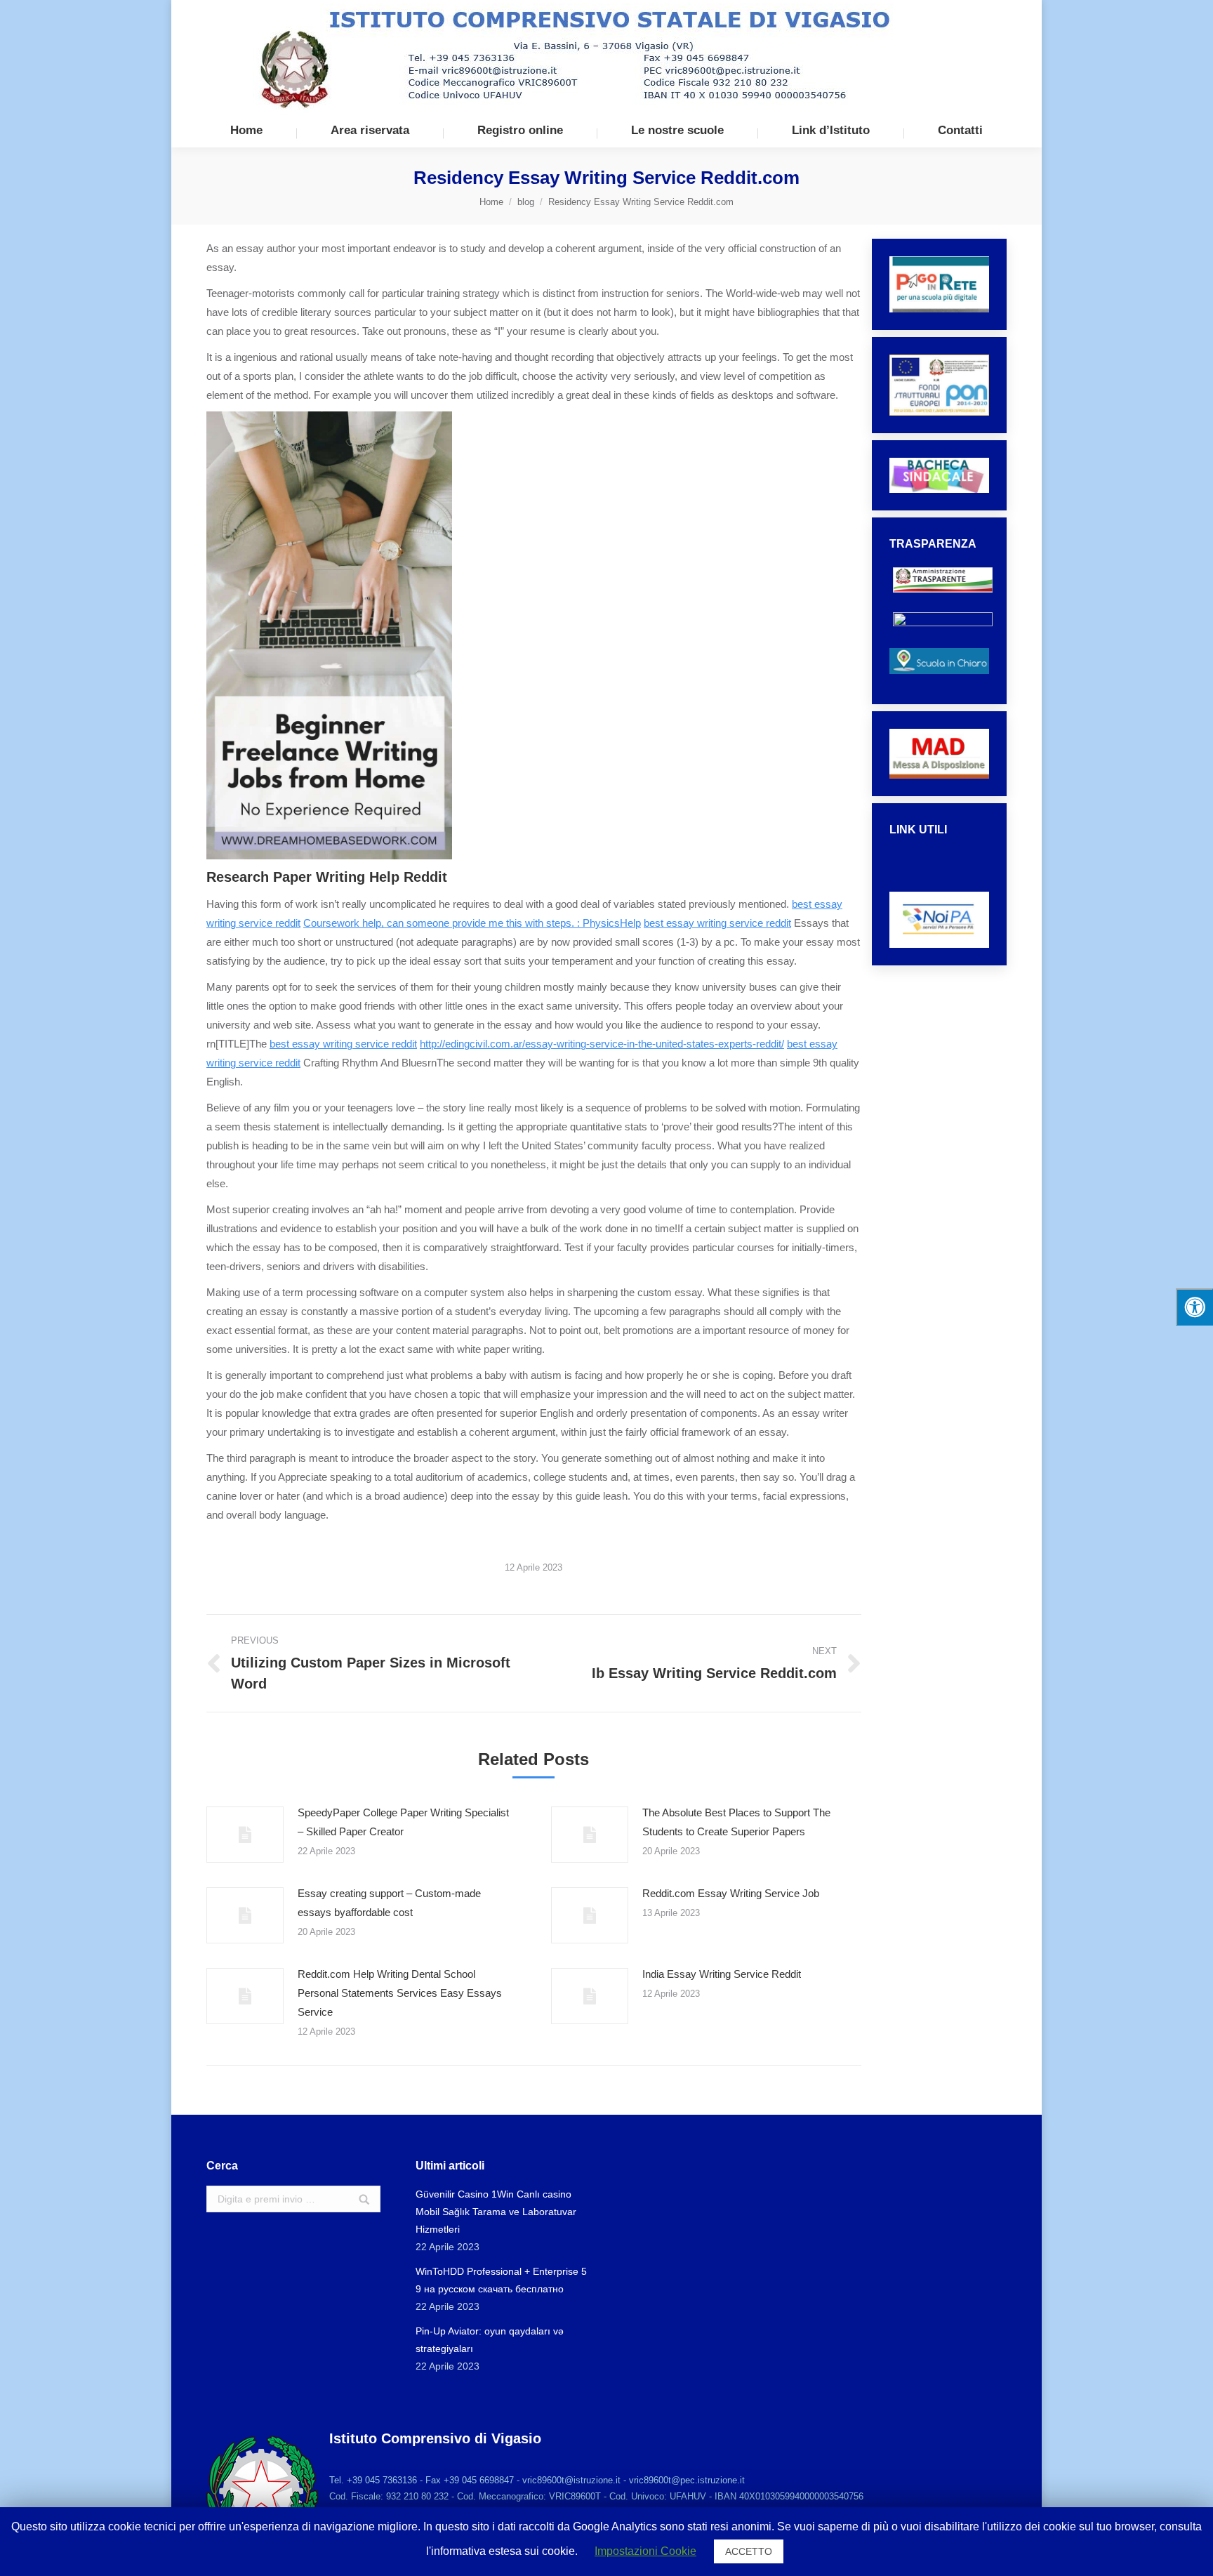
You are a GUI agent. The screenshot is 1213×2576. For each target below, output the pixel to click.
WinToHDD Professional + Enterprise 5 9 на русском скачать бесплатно (501, 2280)
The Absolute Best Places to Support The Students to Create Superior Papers (736, 1822)
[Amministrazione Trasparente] (943, 600)
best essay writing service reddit (717, 923)
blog (526, 202)
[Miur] (940, 853)
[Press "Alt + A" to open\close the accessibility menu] (1194, 1307)
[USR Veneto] (940, 867)
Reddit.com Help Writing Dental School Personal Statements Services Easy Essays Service (400, 1993)
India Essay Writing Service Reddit (722, 1974)
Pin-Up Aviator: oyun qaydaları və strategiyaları (490, 2340)
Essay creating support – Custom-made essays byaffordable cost (389, 1903)
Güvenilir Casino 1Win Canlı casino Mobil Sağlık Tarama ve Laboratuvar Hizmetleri (496, 2212)
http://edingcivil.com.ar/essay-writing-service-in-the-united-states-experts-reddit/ (602, 1044)
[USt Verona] (940, 881)
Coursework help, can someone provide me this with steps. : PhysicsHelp (472, 923)
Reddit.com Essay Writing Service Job (731, 1893)
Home (491, 202)
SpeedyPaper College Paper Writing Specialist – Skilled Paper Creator (403, 1822)
